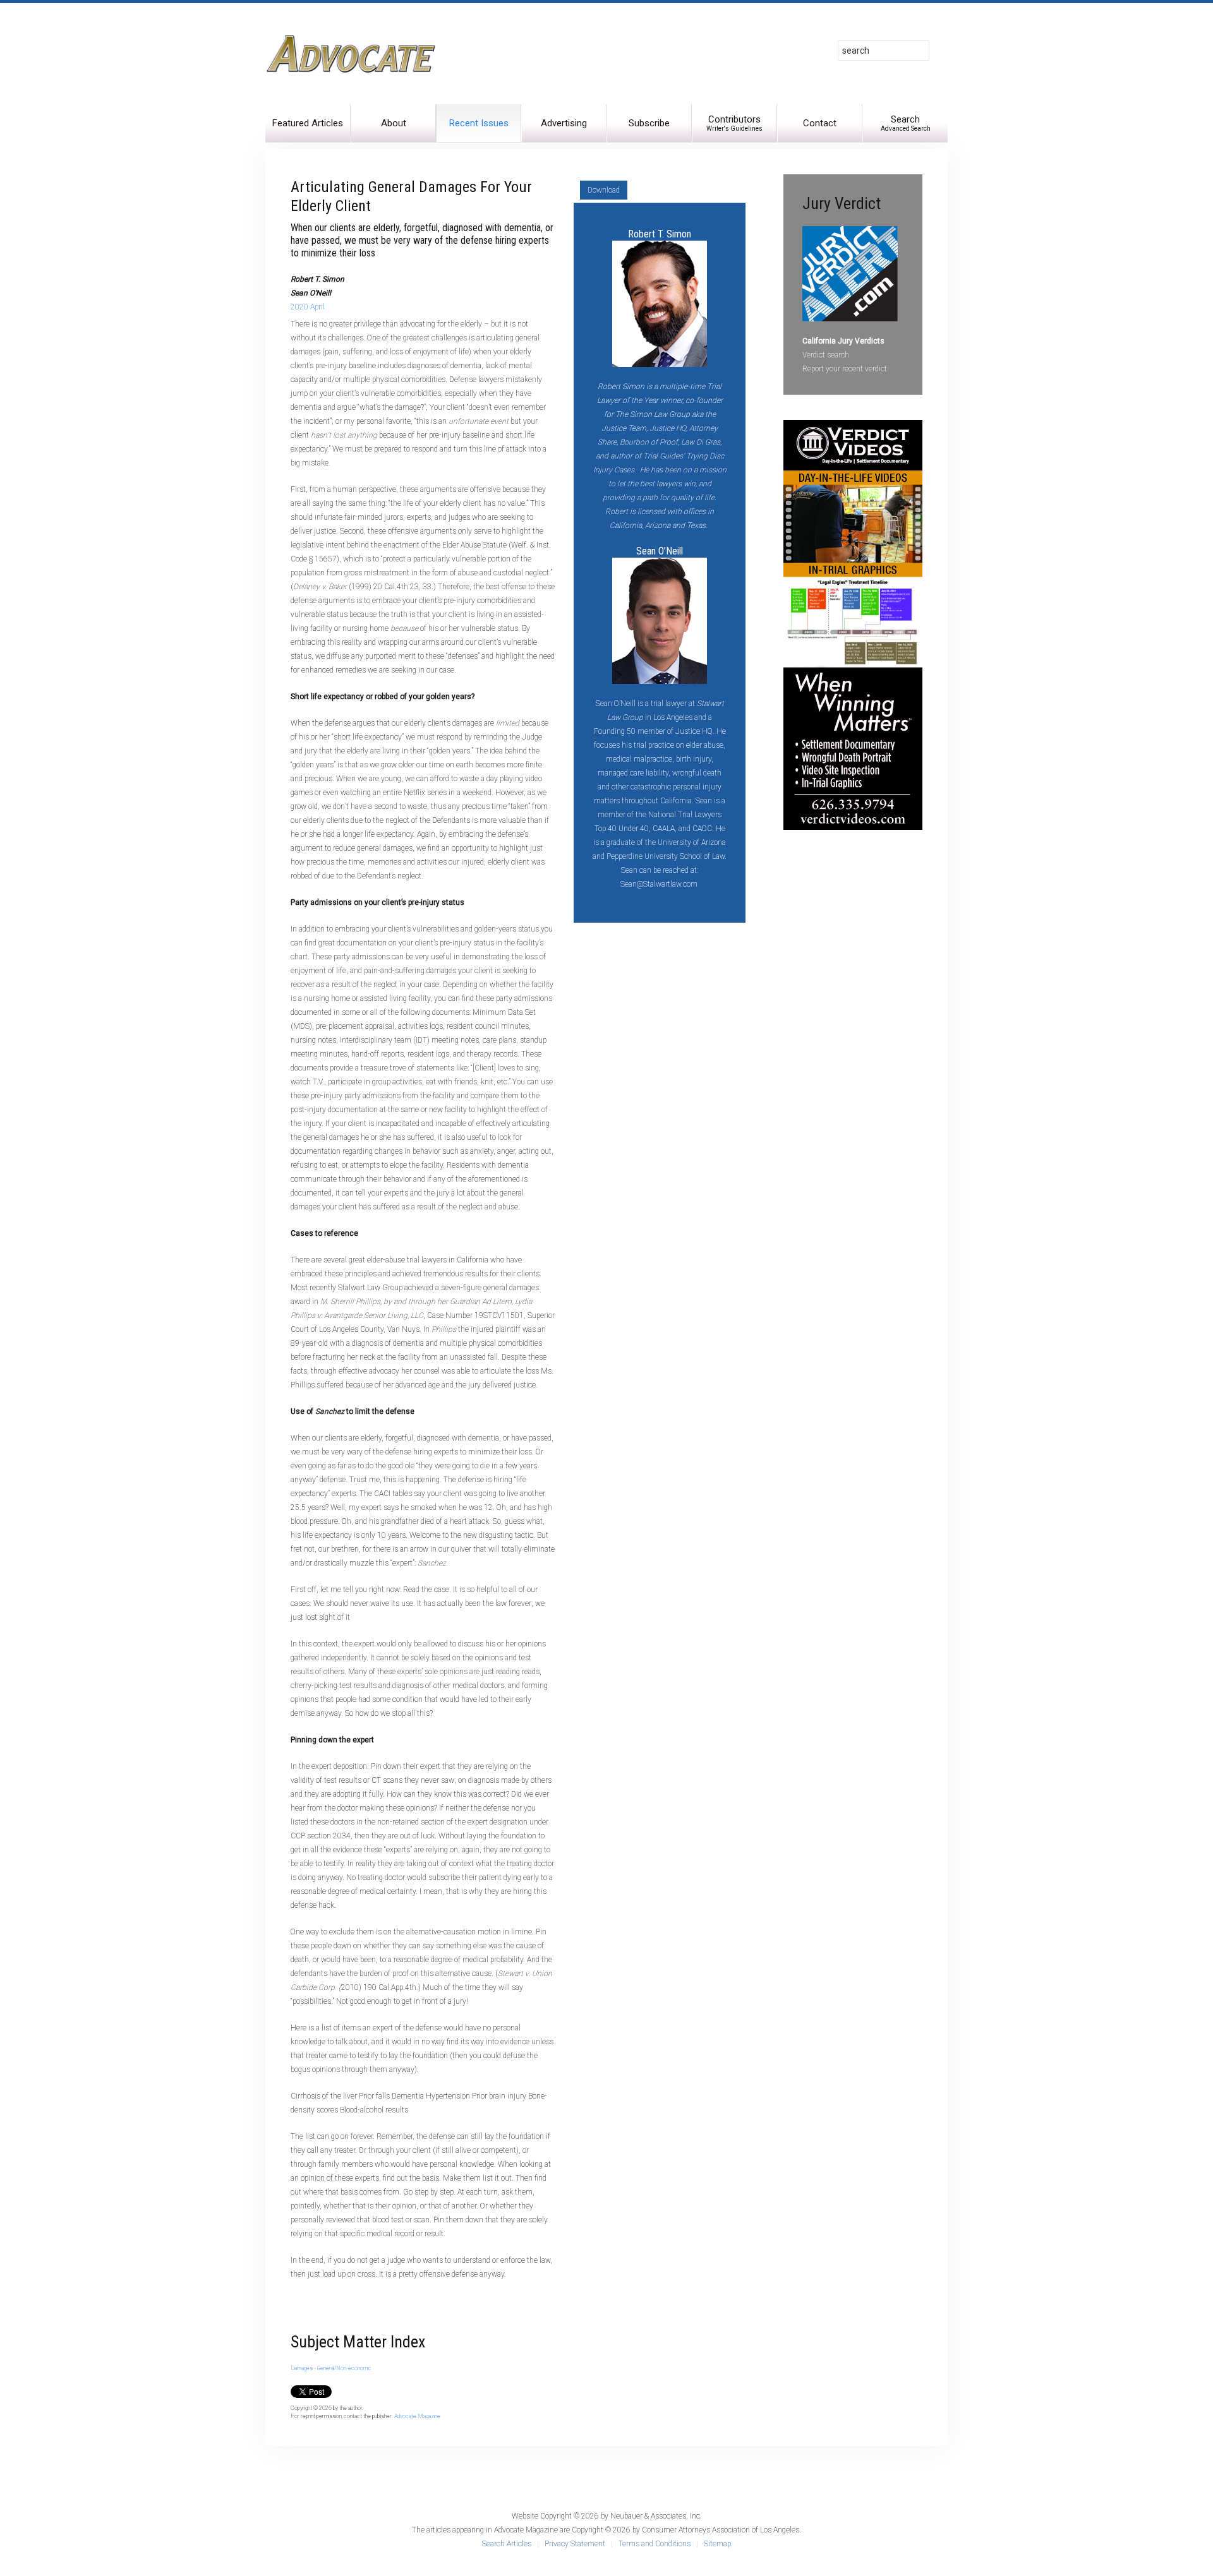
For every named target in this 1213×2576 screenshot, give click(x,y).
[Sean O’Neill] (660, 620)
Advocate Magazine (417, 2416)
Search (906, 123)
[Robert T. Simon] (660, 303)
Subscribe (649, 123)
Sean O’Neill (660, 551)
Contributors (734, 123)
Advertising (564, 123)
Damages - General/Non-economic (331, 2368)
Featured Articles (308, 123)
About (394, 123)
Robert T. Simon (660, 234)
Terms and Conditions (655, 2544)
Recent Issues (479, 123)
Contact (820, 123)
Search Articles (507, 2544)
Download (604, 190)
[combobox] (884, 51)
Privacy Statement (575, 2544)
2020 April (308, 307)
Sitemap (717, 2544)
